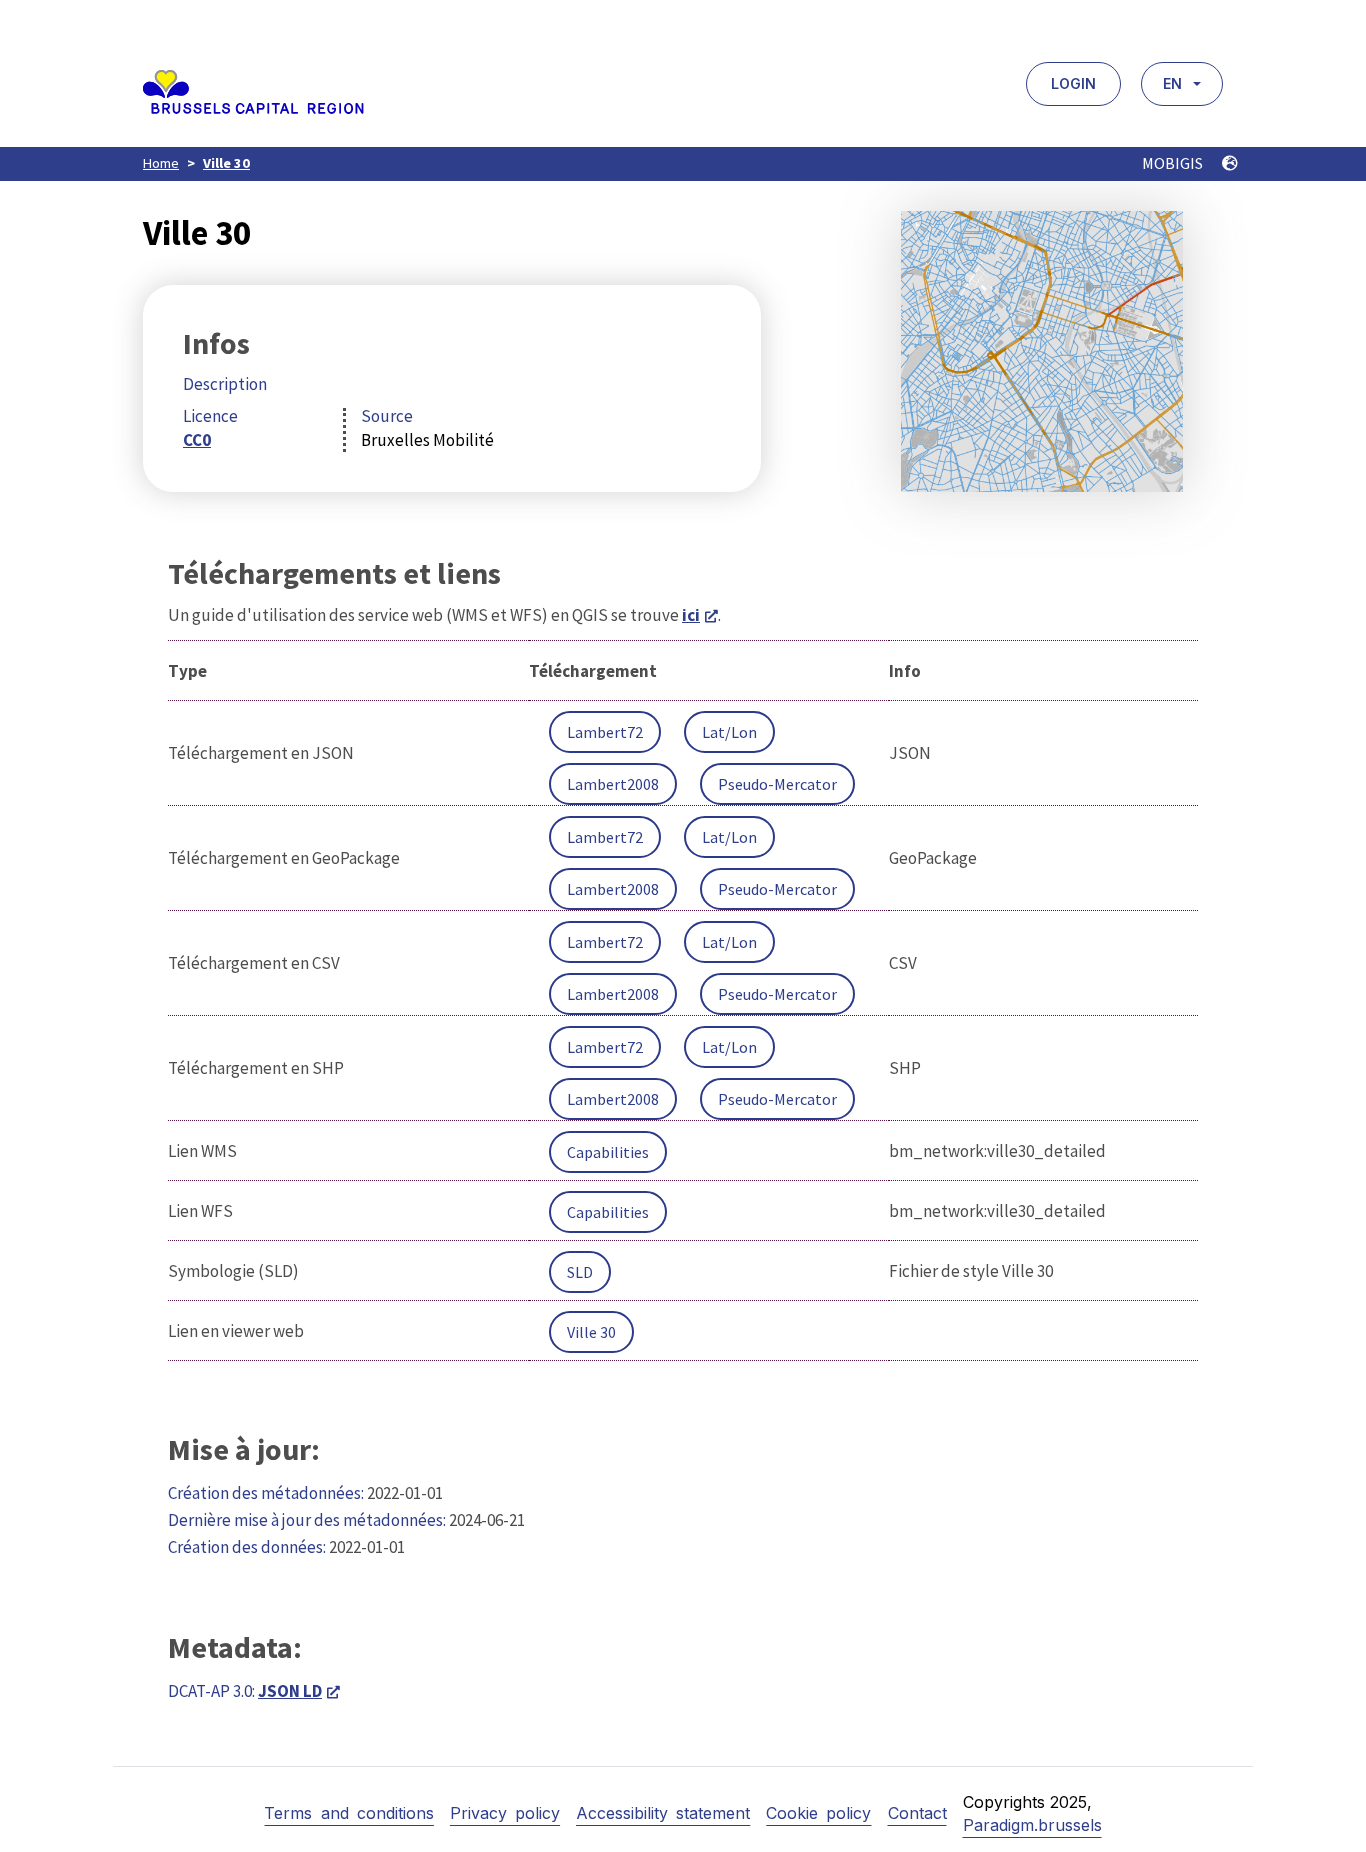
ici (691, 615)
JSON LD (290, 1691)
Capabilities (608, 1152)
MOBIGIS (1174, 163)
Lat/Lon (729, 732)
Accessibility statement (663, 1813)
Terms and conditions (348, 1813)
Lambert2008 (613, 784)
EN (1172, 83)
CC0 (197, 440)
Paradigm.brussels (1032, 1825)
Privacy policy (505, 1813)
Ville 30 (226, 163)
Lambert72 (605, 732)
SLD (580, 1272)
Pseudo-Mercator (777, 784)
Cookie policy (818, 1813)
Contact (917, 1813)
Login (1073, 83)
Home (161, 163)
